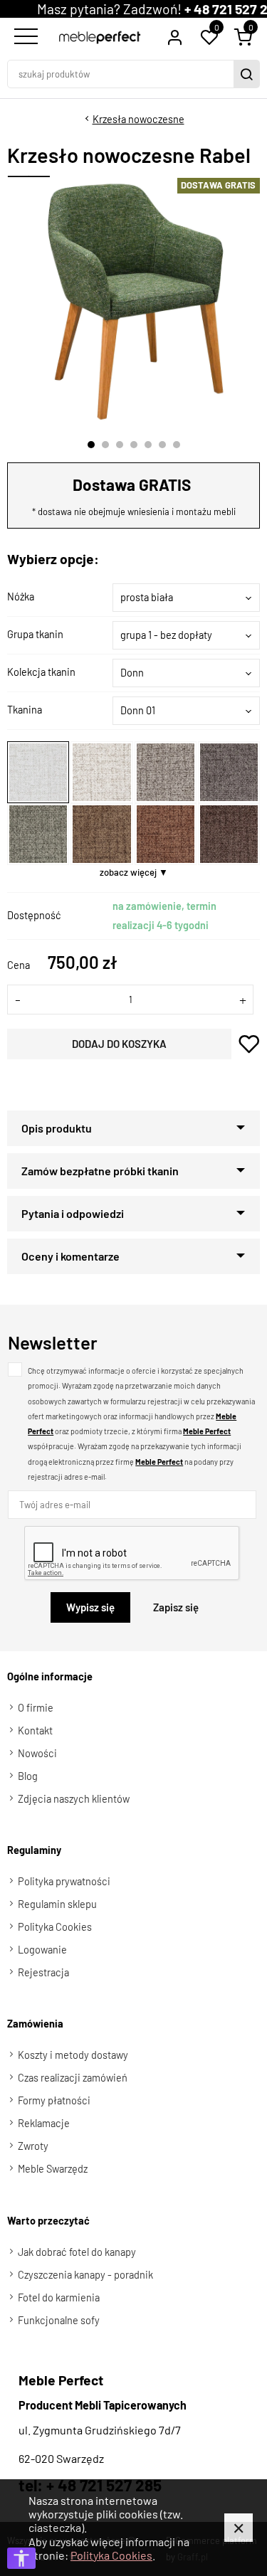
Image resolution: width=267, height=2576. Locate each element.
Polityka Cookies (111, 2555)
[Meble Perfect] (100, 37)
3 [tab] (120, 445)
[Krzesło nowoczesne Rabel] (135, 302)
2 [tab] (105, 445)
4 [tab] (134, 445)
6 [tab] (162, 445)
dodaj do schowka (249, 1044)
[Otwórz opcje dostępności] (21, 2558)
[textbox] (186, 598)
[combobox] (186, 598)
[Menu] (24, 37)
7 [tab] (177, 445)
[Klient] (174, 37)
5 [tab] (148, 445)
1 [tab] (91, 445)
